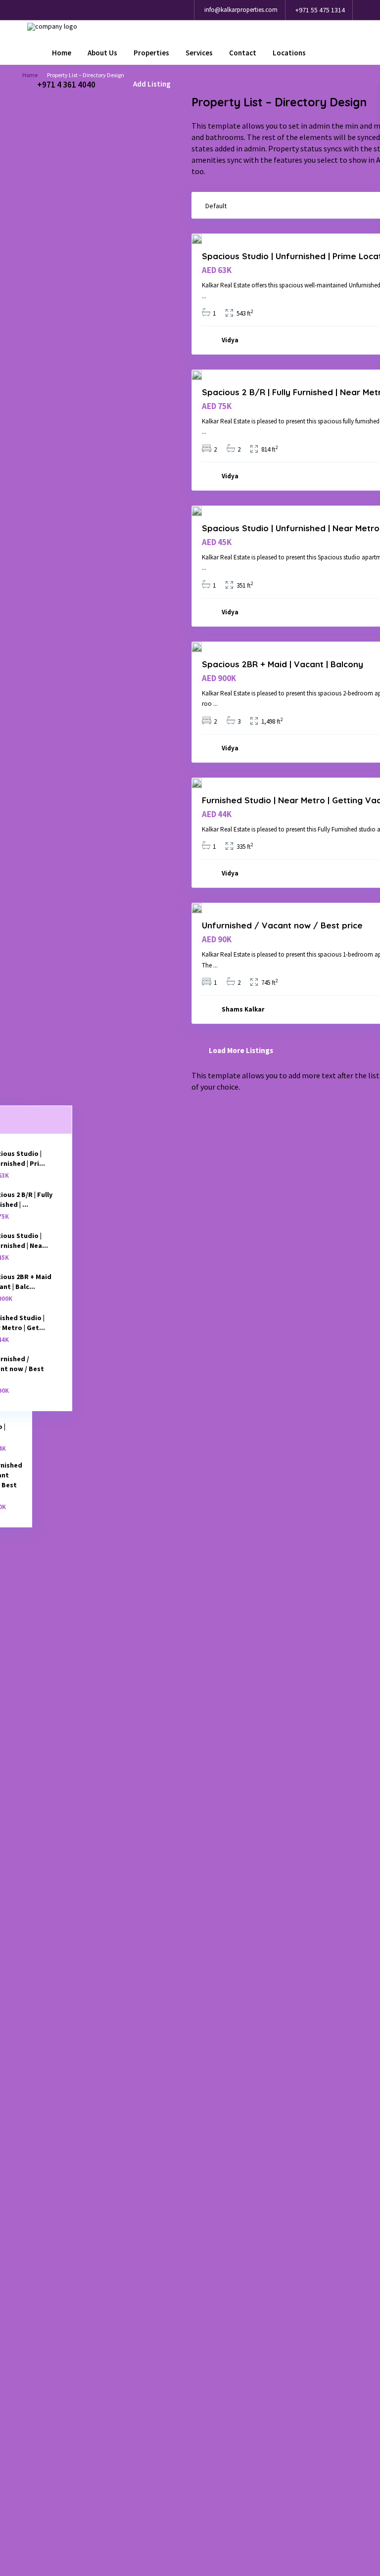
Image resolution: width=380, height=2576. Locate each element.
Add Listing (152, 84)
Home (62, 53)
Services (199, 53)
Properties (151, 53)
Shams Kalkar (243, 1009)
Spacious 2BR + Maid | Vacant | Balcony (283, 664)
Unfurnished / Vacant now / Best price (282, 925)
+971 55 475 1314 (320, 10)
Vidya (230, 340)
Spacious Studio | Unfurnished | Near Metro (291, 528)
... (204, 296)
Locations (289, 53)
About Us (102, 53)
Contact (243, 53)
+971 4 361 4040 (66, 84)
